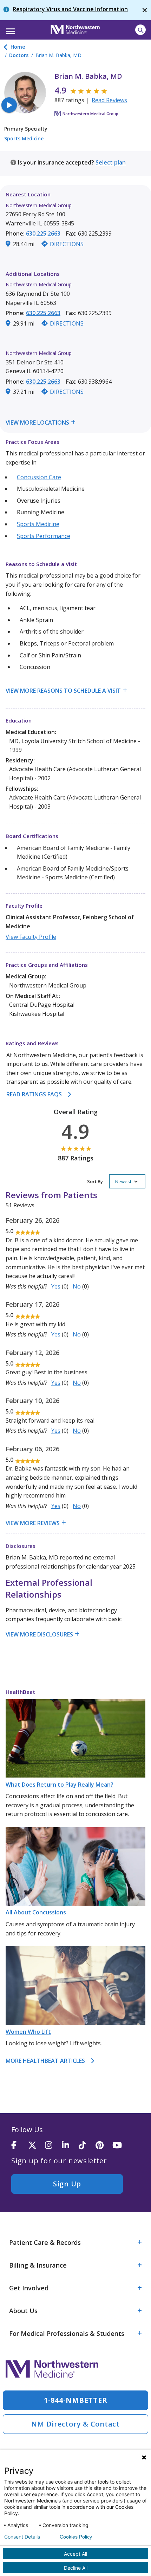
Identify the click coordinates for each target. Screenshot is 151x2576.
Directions (67, 244)
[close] (145, 10)
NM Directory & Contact (75, 2424)
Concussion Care (39, 477)
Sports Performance (44, 536)
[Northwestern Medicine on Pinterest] (104, 2146)
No (77, 1286)
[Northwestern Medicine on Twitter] (37, 2146)
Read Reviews (109, 100)
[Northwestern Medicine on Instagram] (53, 2146)
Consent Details (22, 2537)
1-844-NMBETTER (76, 2400)
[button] (9, 29)
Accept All (75, 2554)
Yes (56, 1286)
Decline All (76, 2568)
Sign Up (67, 2184)
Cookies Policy (76, 2537)
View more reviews (33, 1523)
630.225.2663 (43, 233)
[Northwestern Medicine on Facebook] (20, 2146)
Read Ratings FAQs (34, 1094)
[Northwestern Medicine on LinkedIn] (70, 2146)
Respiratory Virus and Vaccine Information (70, 9)
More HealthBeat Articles (45, 2061)
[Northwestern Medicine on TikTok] (87, 2146)
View (13, 423)
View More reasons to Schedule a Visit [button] (63, 691)
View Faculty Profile (31, 937)
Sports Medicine (24, 138)
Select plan (111, 162)
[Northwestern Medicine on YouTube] (121, 2146)
